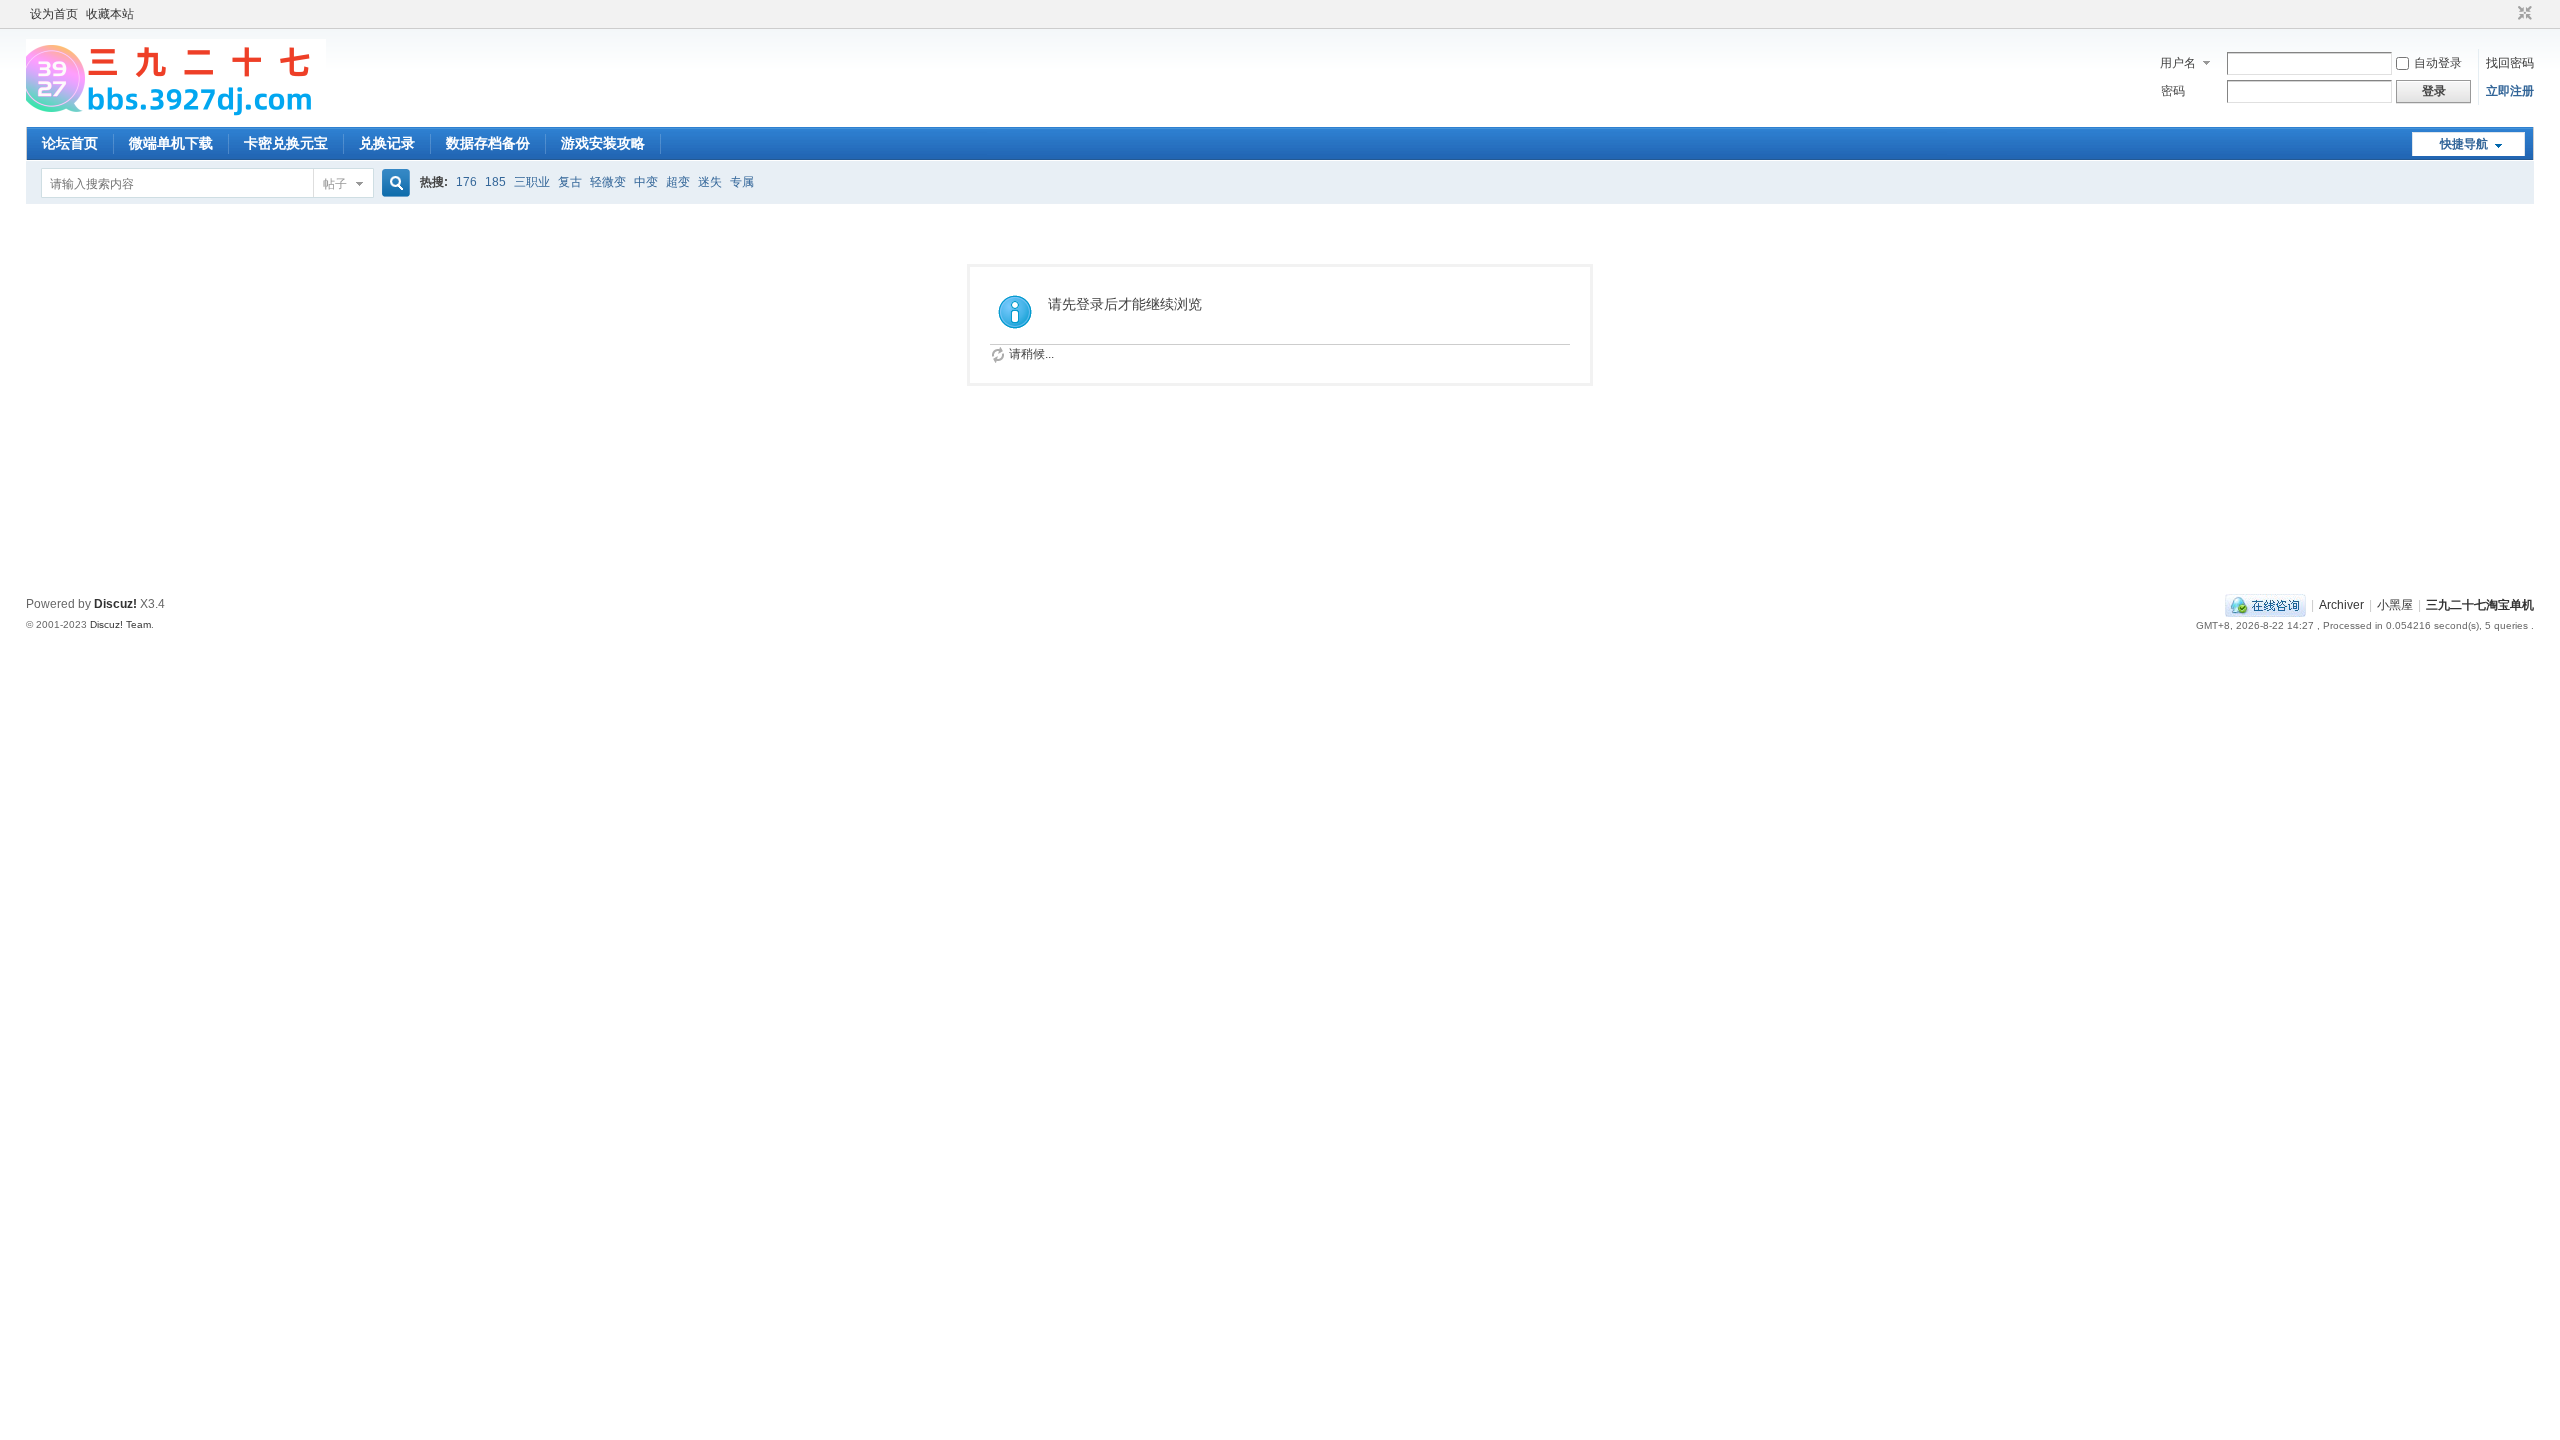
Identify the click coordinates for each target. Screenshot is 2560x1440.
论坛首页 (70, 143)
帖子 (335, 184)
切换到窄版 (2522, 14)
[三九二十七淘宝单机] (176, 115)
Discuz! (115, 604)
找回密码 (2510, 63)
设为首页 (54, 14)
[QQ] (2265, 605)
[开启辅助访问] (2506, 14)
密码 (2173, 91)
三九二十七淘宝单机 (2480, 605)
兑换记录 (387, 143)
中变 (646, 182)
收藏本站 (110, 14)
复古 (570, 182)
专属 (742, 182)
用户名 (2178, 63)
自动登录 (2438, 63)
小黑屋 (2395, 605)
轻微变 (608, 182)
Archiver (2341, 605)
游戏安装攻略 (603, 143)
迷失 (710, 182)
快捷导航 (2464, 144)
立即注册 (2510, 91)
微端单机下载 (171, 143)
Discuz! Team (120, 624)
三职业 (532, 182)
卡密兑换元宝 (286, 143)
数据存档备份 (488, 143)
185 (495, 182)
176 (466, 182)
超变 (678, 182)
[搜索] (393, 183)
